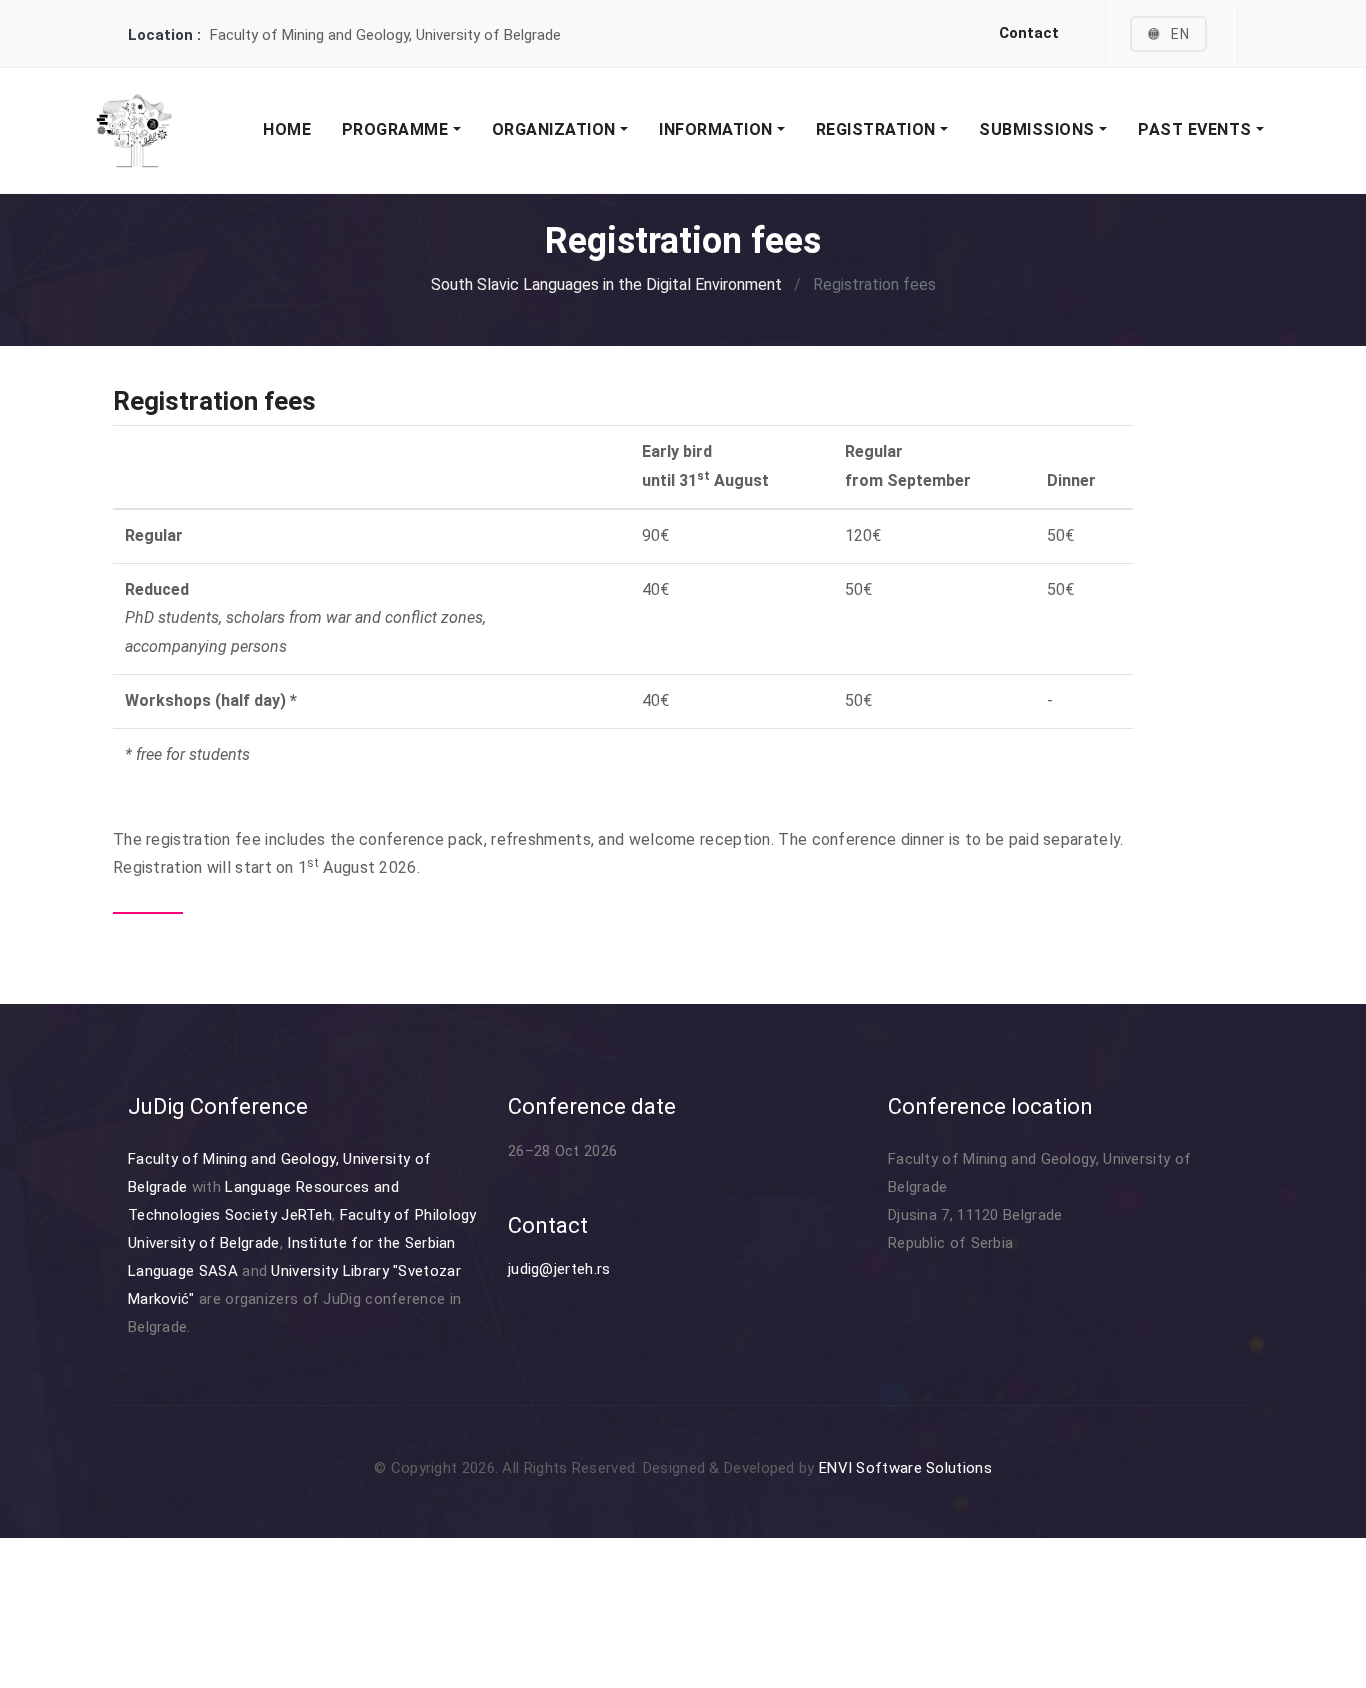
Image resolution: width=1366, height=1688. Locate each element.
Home (287, 129)
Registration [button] (878, 129)
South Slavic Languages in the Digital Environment (606, 284)
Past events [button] (1197, 129)
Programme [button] (397, 129)
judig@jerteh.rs (559, 1269)
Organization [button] (556, 129)
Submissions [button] (1039, 129)
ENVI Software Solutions (905, 1468)
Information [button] (718, 129)
